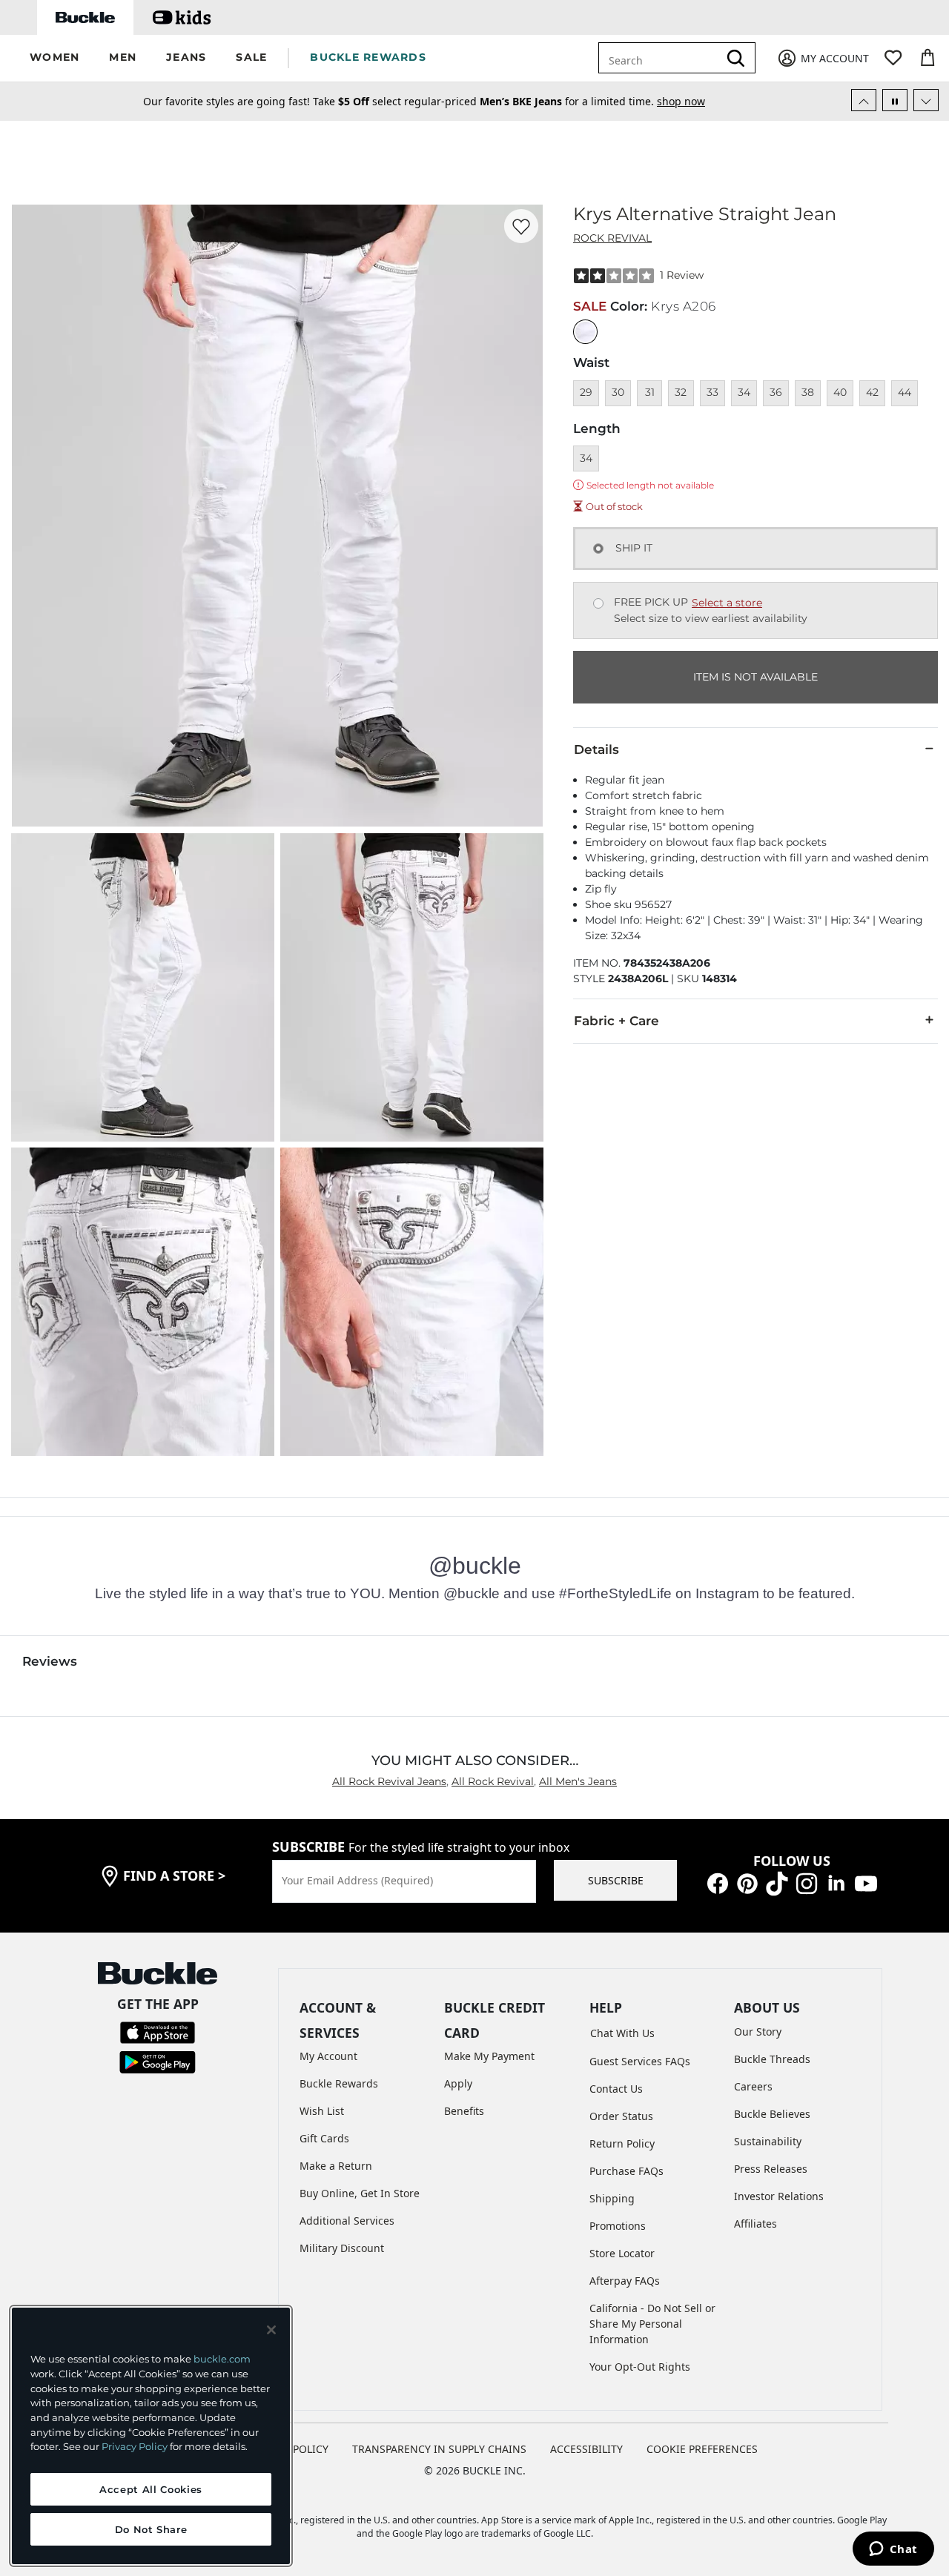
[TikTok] (777, 1883)
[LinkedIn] (836, 1883)
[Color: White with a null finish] (585, 332)
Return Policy (622, 2143)
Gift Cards (324, 2138)
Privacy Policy (135, 2446)
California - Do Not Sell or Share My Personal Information (652, 2324)
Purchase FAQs (626, 2171)
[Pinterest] (747, 1883)
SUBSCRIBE (616, 1880)
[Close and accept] (271, 2330)
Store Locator (622, 2253)
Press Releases (771, 2169)
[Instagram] (807, 1883)
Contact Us (616, 2089)
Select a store (727, 603)
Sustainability (768, 2141)
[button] (54, 58)
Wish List (322, 2111)
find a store (174, 1875)
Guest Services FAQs (640, 2061)
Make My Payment (489, 2056)
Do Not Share (151, 2529)
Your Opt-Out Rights (640, 2367)
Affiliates (755, 2224)
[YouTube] (866, 1883)
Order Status (621, 2116)
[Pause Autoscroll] (895, 100)
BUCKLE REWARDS (368, 57)
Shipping (612, 2198)
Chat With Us (622, 2033)
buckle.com (222, 2359)
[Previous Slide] (864, 100)
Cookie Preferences (702, 2449)
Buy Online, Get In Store (360, 2193)
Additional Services (347, 2221)
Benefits (464, 2111)
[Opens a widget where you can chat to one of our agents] (893, 2550)
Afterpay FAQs (625, 2281)
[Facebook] (718, 1883)
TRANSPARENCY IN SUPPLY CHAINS (439, 2449)
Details (596, 749)
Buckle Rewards (339, 2083)
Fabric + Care (616, 1021)
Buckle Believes (772, 2114)
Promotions (618, 2226)
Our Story (758, 2032)
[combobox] (669, 58)
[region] (151, 2436)
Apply (458, 2083)
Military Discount (342, 2248)
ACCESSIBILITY (586, 2449)
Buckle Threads (772, 2059)
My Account (328, 2056)
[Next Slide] (926, 100)
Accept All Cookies (151, 2489)
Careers (753, 2086)
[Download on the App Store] (158, 2031)
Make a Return (336, 2166)
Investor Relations (779, 2196)
